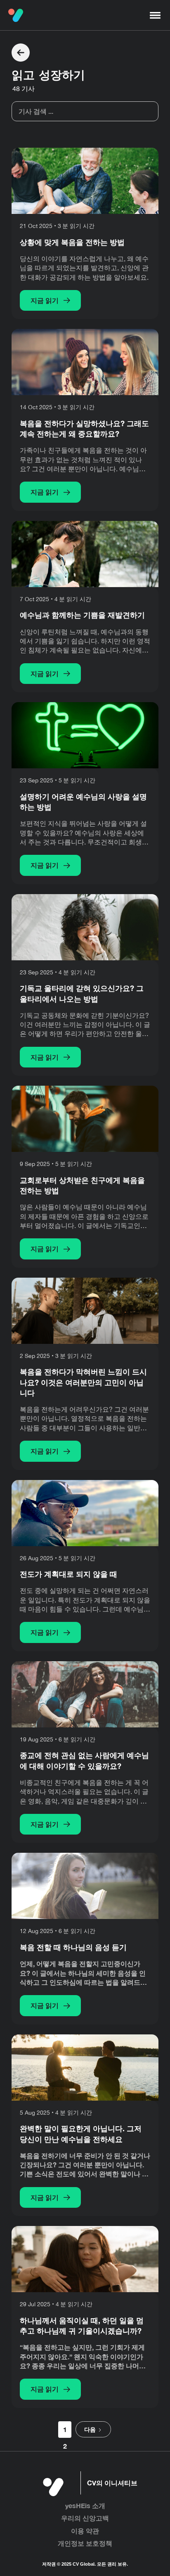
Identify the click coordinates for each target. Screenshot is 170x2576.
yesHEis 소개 (85, 2505)
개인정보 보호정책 (85, 2543)
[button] (155, 15)
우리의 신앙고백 (85, 2518)
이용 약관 (85, 2531)
